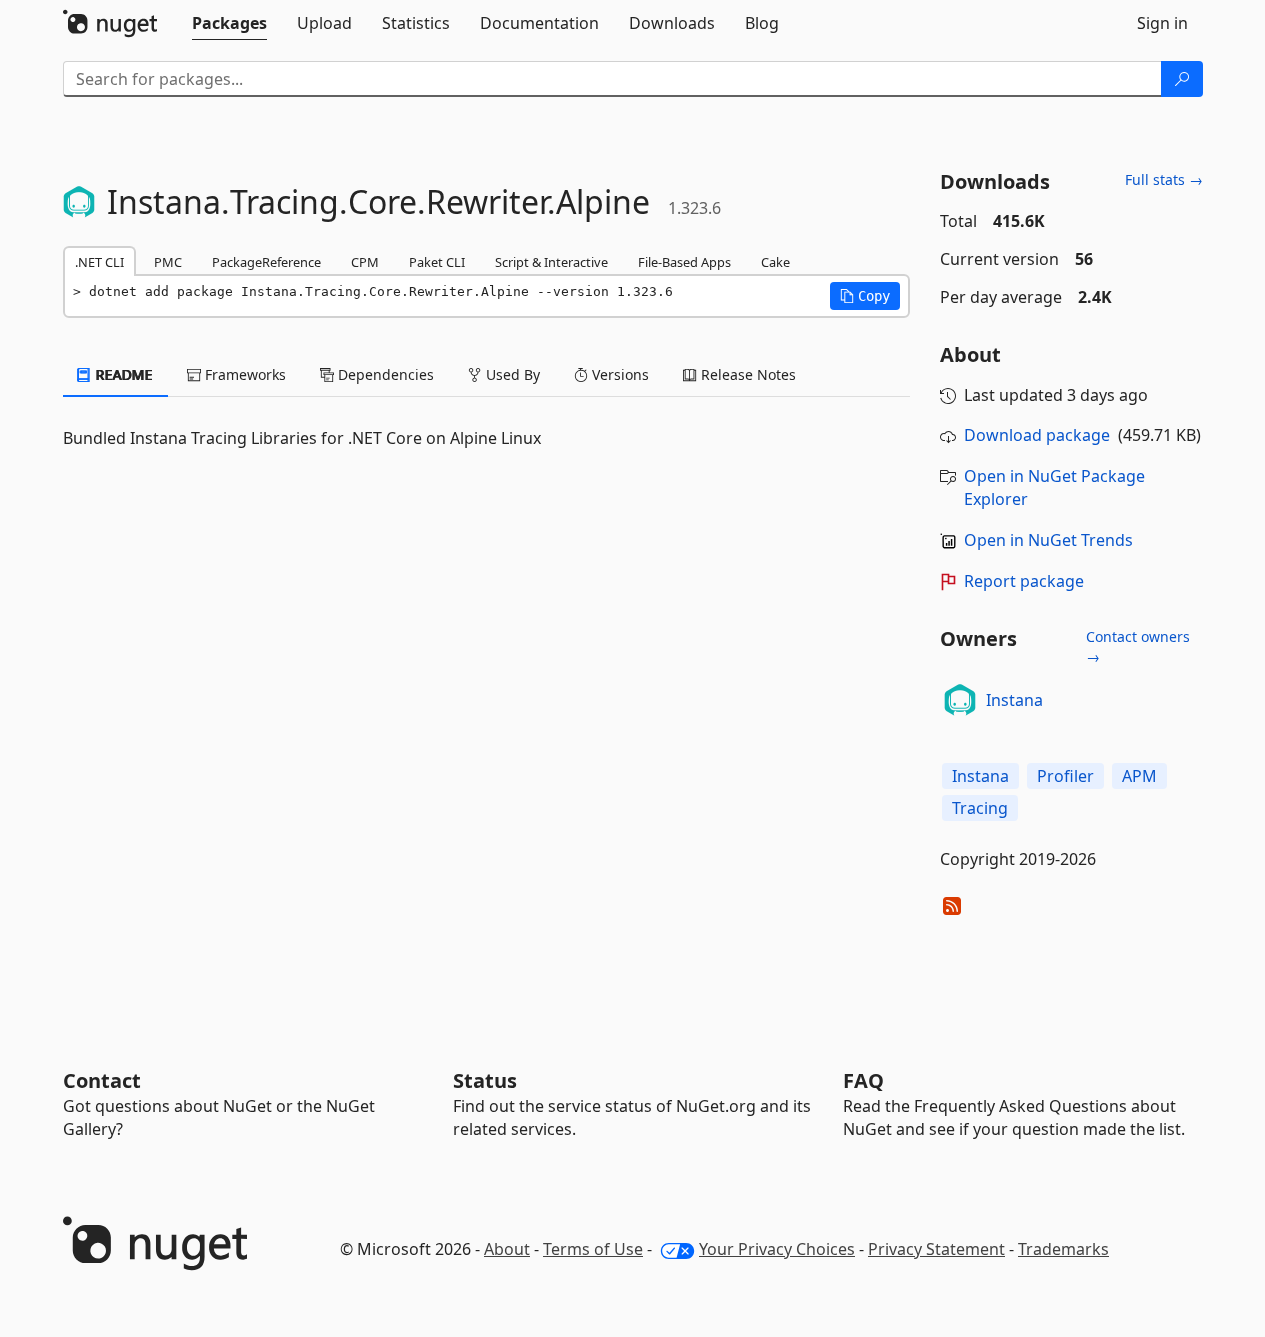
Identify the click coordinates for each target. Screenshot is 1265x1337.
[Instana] (960, 700)
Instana (1014, 700)
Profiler (1065, 776)
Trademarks (1063, 1249)
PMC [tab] (168, 262)
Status (485, 1080)
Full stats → (1164, 179)
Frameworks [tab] (243, 374)
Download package (1037, 435)
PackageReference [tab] (266, 262)
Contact (102, 1080)
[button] (865, 296)
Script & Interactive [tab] (551, 262)
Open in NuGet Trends (1048, 540)
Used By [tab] (511, 374)
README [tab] (122, 374)
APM (1139, 776)
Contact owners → (1138, 646)
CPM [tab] (365, 262)
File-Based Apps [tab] (684, 262)
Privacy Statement (936, 1249)
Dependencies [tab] (384, 374)
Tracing (980, 808)
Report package (1024, 581)
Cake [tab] (775, 262)
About (507, 1249)
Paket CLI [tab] (437, 262)
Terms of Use (593, 1249)
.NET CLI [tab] (99, 262)
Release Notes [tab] (746, 374)
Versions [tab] (618, 374)
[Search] (1182, 79)
